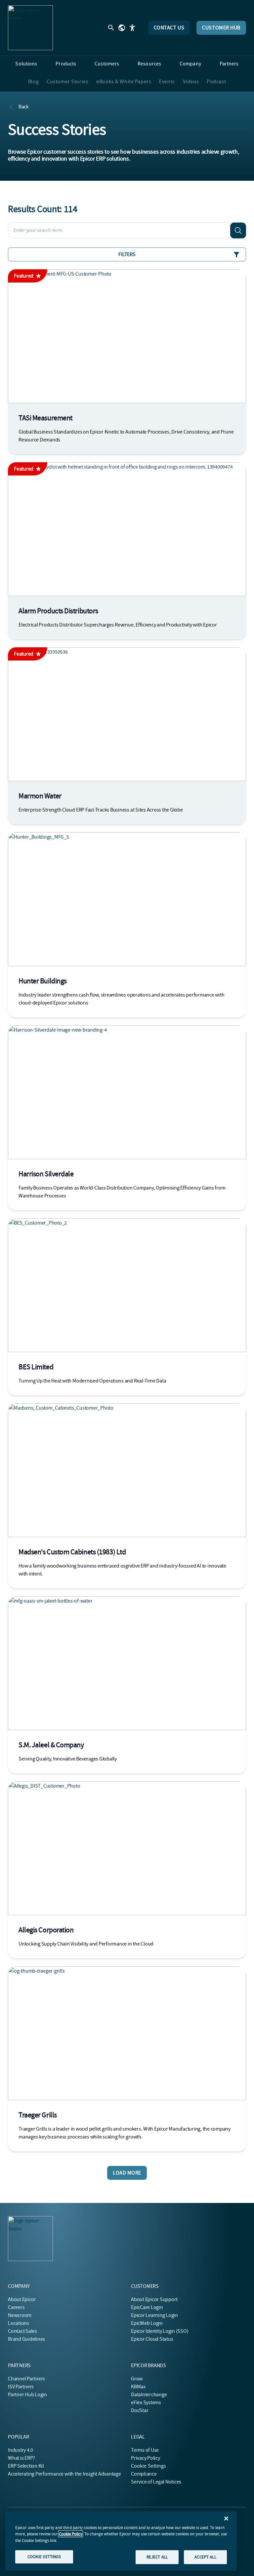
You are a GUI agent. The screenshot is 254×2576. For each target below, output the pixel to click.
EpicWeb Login (147, 2323)
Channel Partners (26, 2379)
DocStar (140, 2410)
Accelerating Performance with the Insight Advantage (64, 2474)
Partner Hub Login (27, 2395)
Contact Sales (22, 2331)
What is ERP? (21, 2458)
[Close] (226, 2519)
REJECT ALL (157, 2557)
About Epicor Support (154, 2299)
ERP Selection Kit (26, 2466)
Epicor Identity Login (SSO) (160, 2331)
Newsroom (20, 2315)
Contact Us (169, 28)
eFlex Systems (146, 2403)
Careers (16, 2307)
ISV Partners (21, 2387)
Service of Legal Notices (156, 2482)
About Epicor (22, 2299)
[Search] (238, 230)
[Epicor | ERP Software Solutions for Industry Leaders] (30, 28)
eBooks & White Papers (124, 82)
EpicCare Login (147, 2307)
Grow (137, 2379)
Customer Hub (221, 28)
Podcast (216, 82)
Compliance (144, 2474)
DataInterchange (149, 2395)
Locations (19, 2323)
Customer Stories (67, 82)
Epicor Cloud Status (152, 2339)
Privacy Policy (146, 2458)
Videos (191, 82)
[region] (121, 2541)
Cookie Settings (149, 2466)
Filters (127, 254)
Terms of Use (145, 2450)
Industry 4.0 (21, 2450)
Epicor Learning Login (154, 2315)
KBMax (138, 2387)
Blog (33, 82)
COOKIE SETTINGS (44, 2557)
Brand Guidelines (26, 2339)
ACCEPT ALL (205, 2557)
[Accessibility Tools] (132, 28)
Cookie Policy (71, 2534)
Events (167, 82)
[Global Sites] (122, 28)
